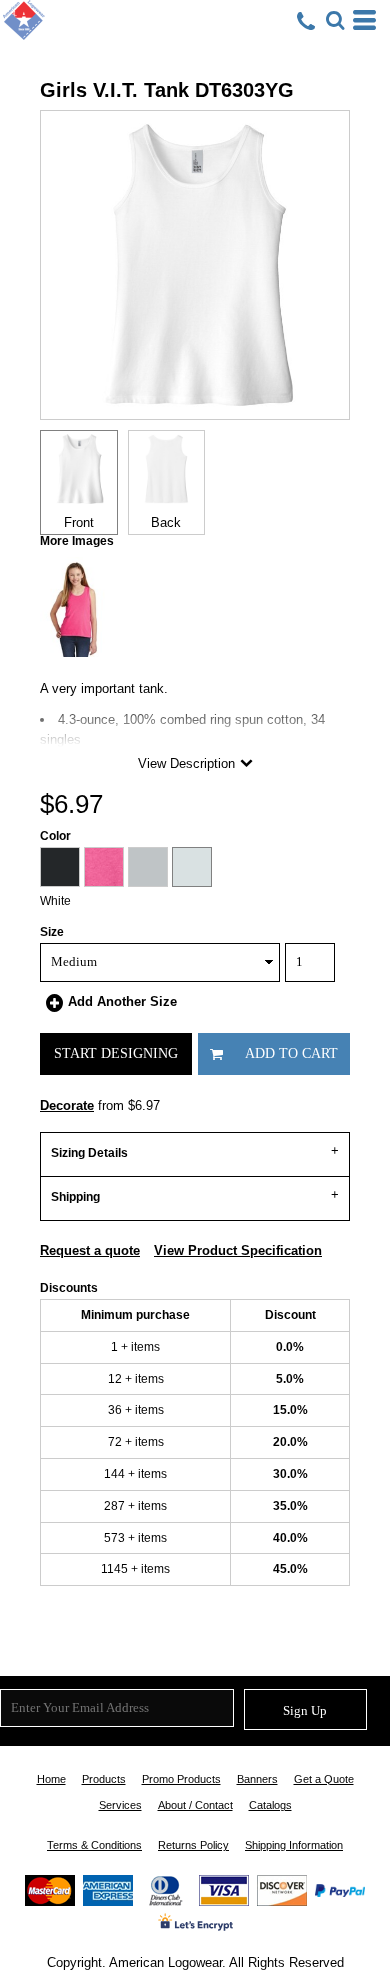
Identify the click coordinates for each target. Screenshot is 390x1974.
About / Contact (195, 1805)
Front (79, 522)
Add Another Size (122, 1001)
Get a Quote (324, 1779)
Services (120, 1805)
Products (104, 1779)
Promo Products (181, 1779)
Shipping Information (294, 1845)
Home (51, 1779)
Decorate (67, 1105)
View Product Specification (238, 1250)
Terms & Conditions (94, 1845)
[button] (335, 20)
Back (166, 522)
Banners (257, 1779)
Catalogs (270, 1805)
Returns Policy (193, 1845)
